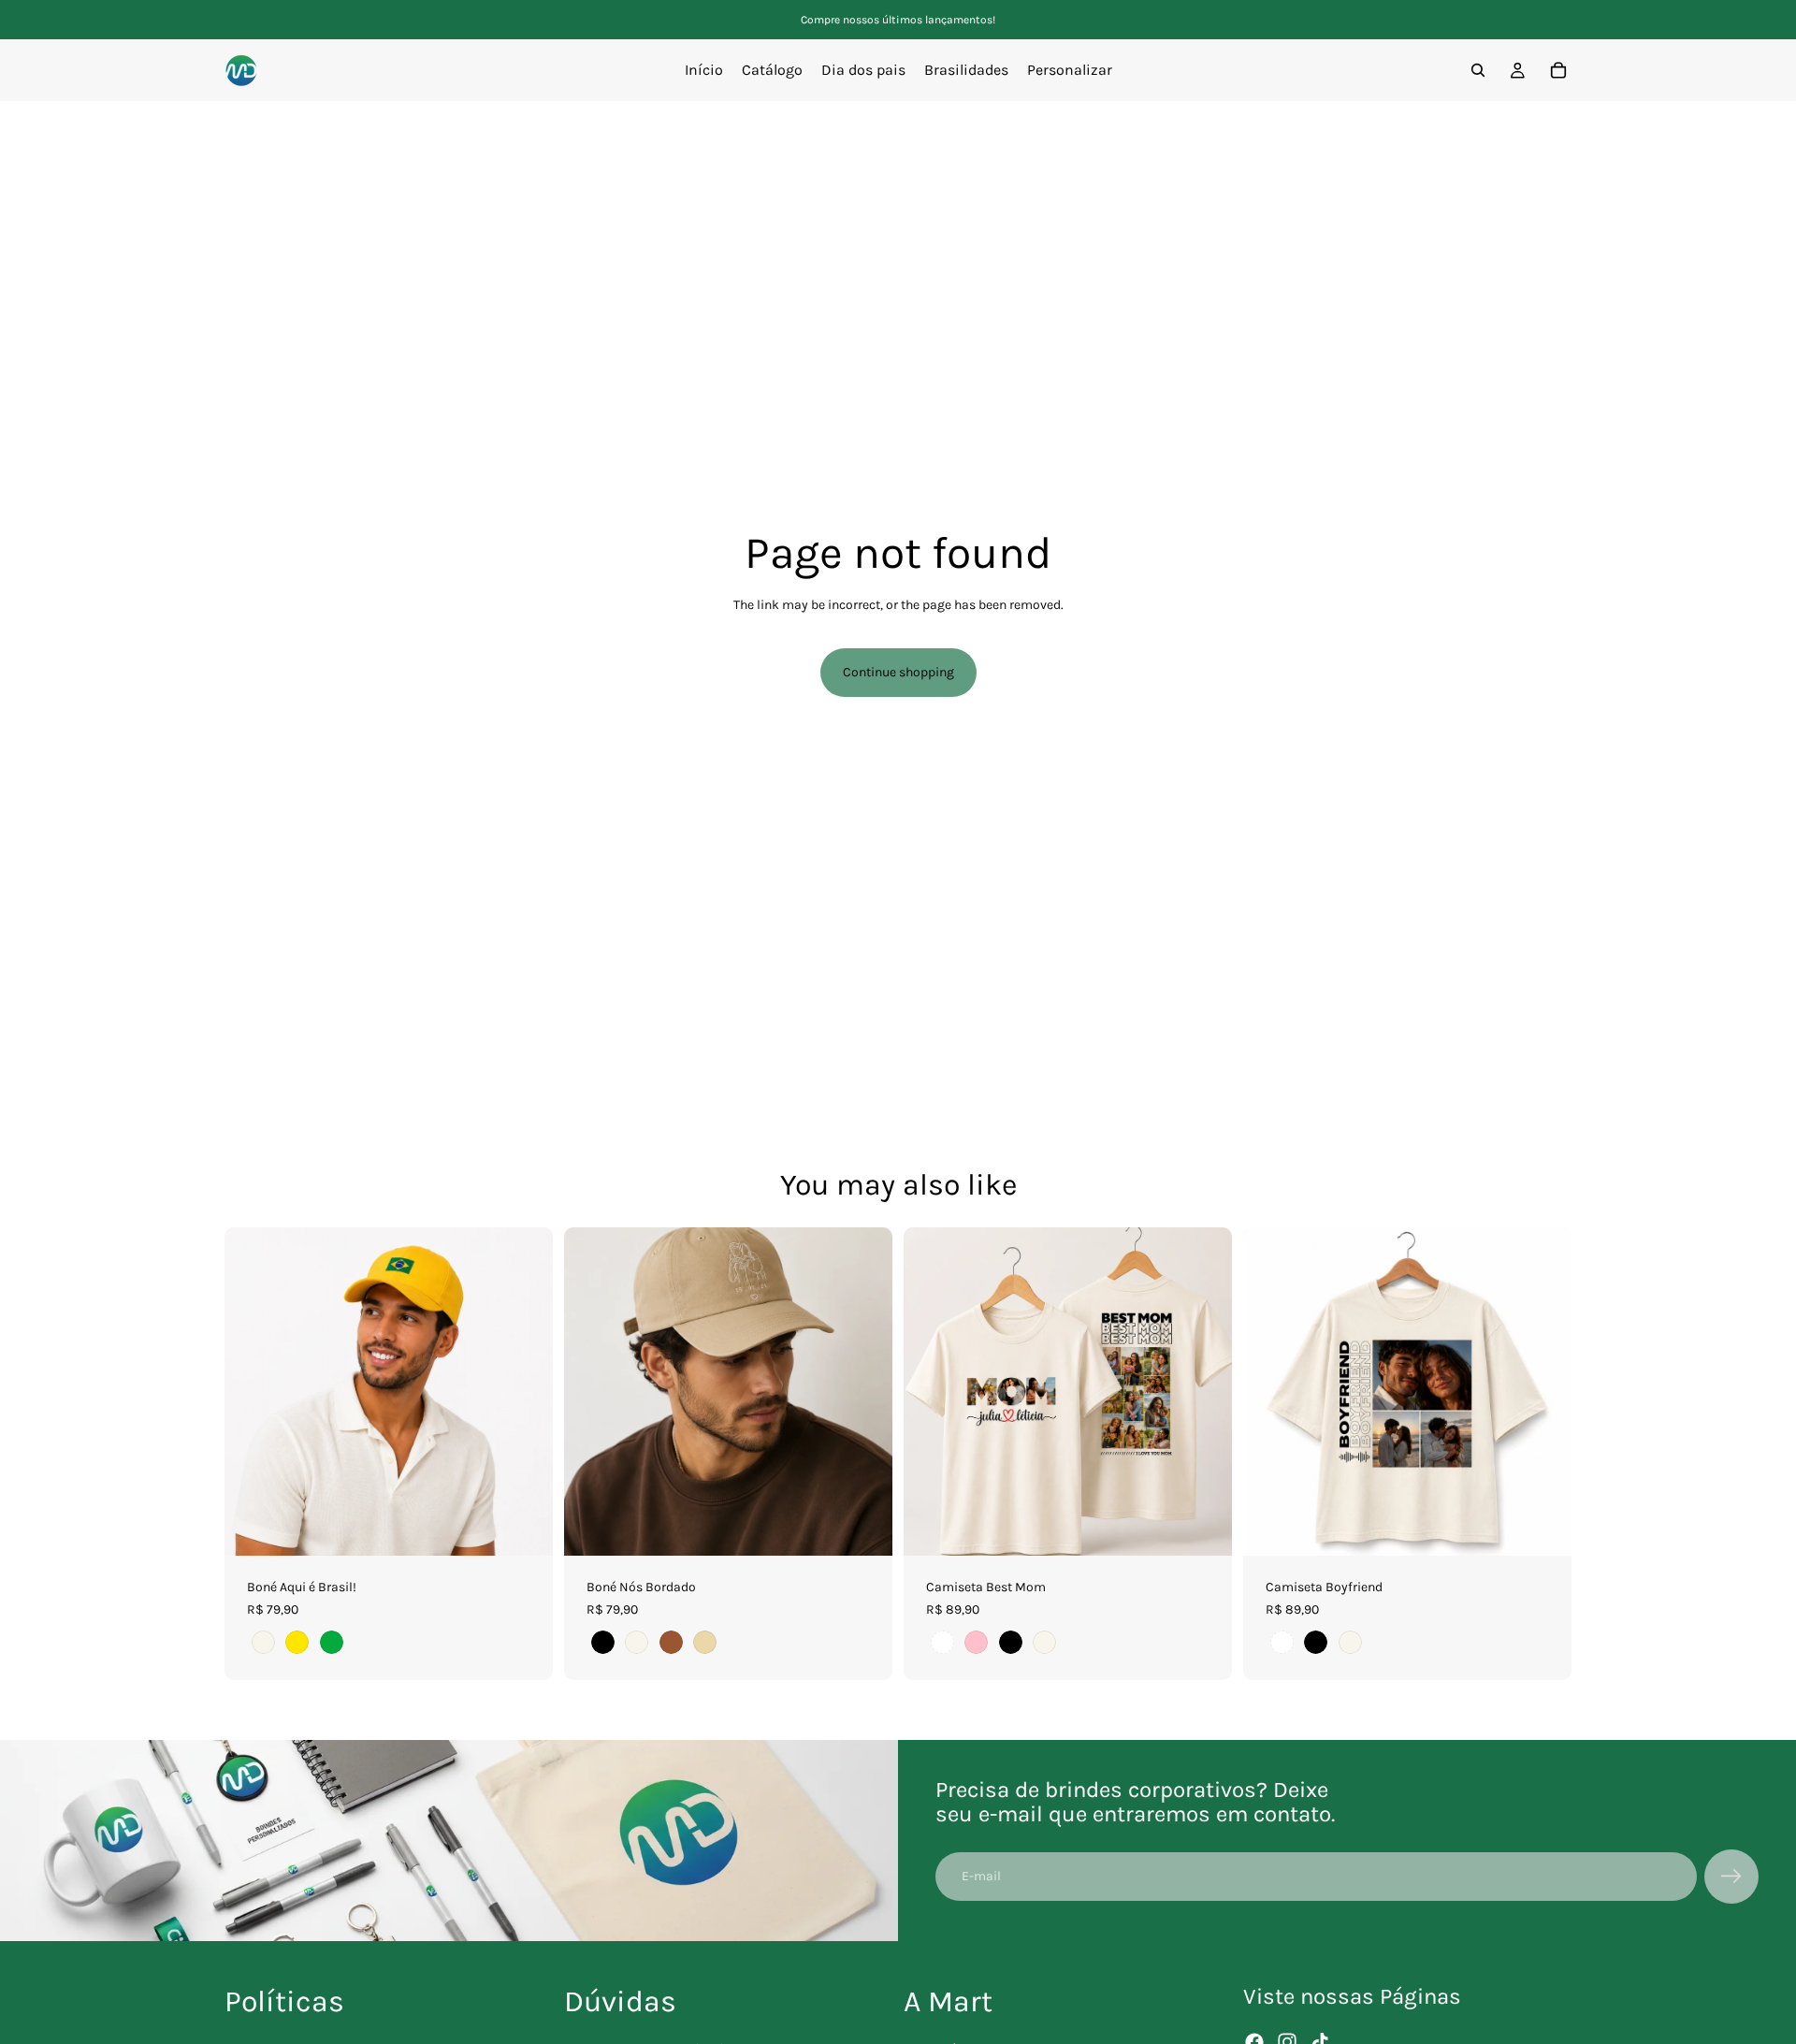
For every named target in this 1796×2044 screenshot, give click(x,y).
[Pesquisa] (1478, 70)
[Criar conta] (1731, 1877)
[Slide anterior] (253, 1392)
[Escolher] (524, 1527)
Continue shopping (898, 672)
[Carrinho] (1558, 70)
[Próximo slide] (525, 1392)
